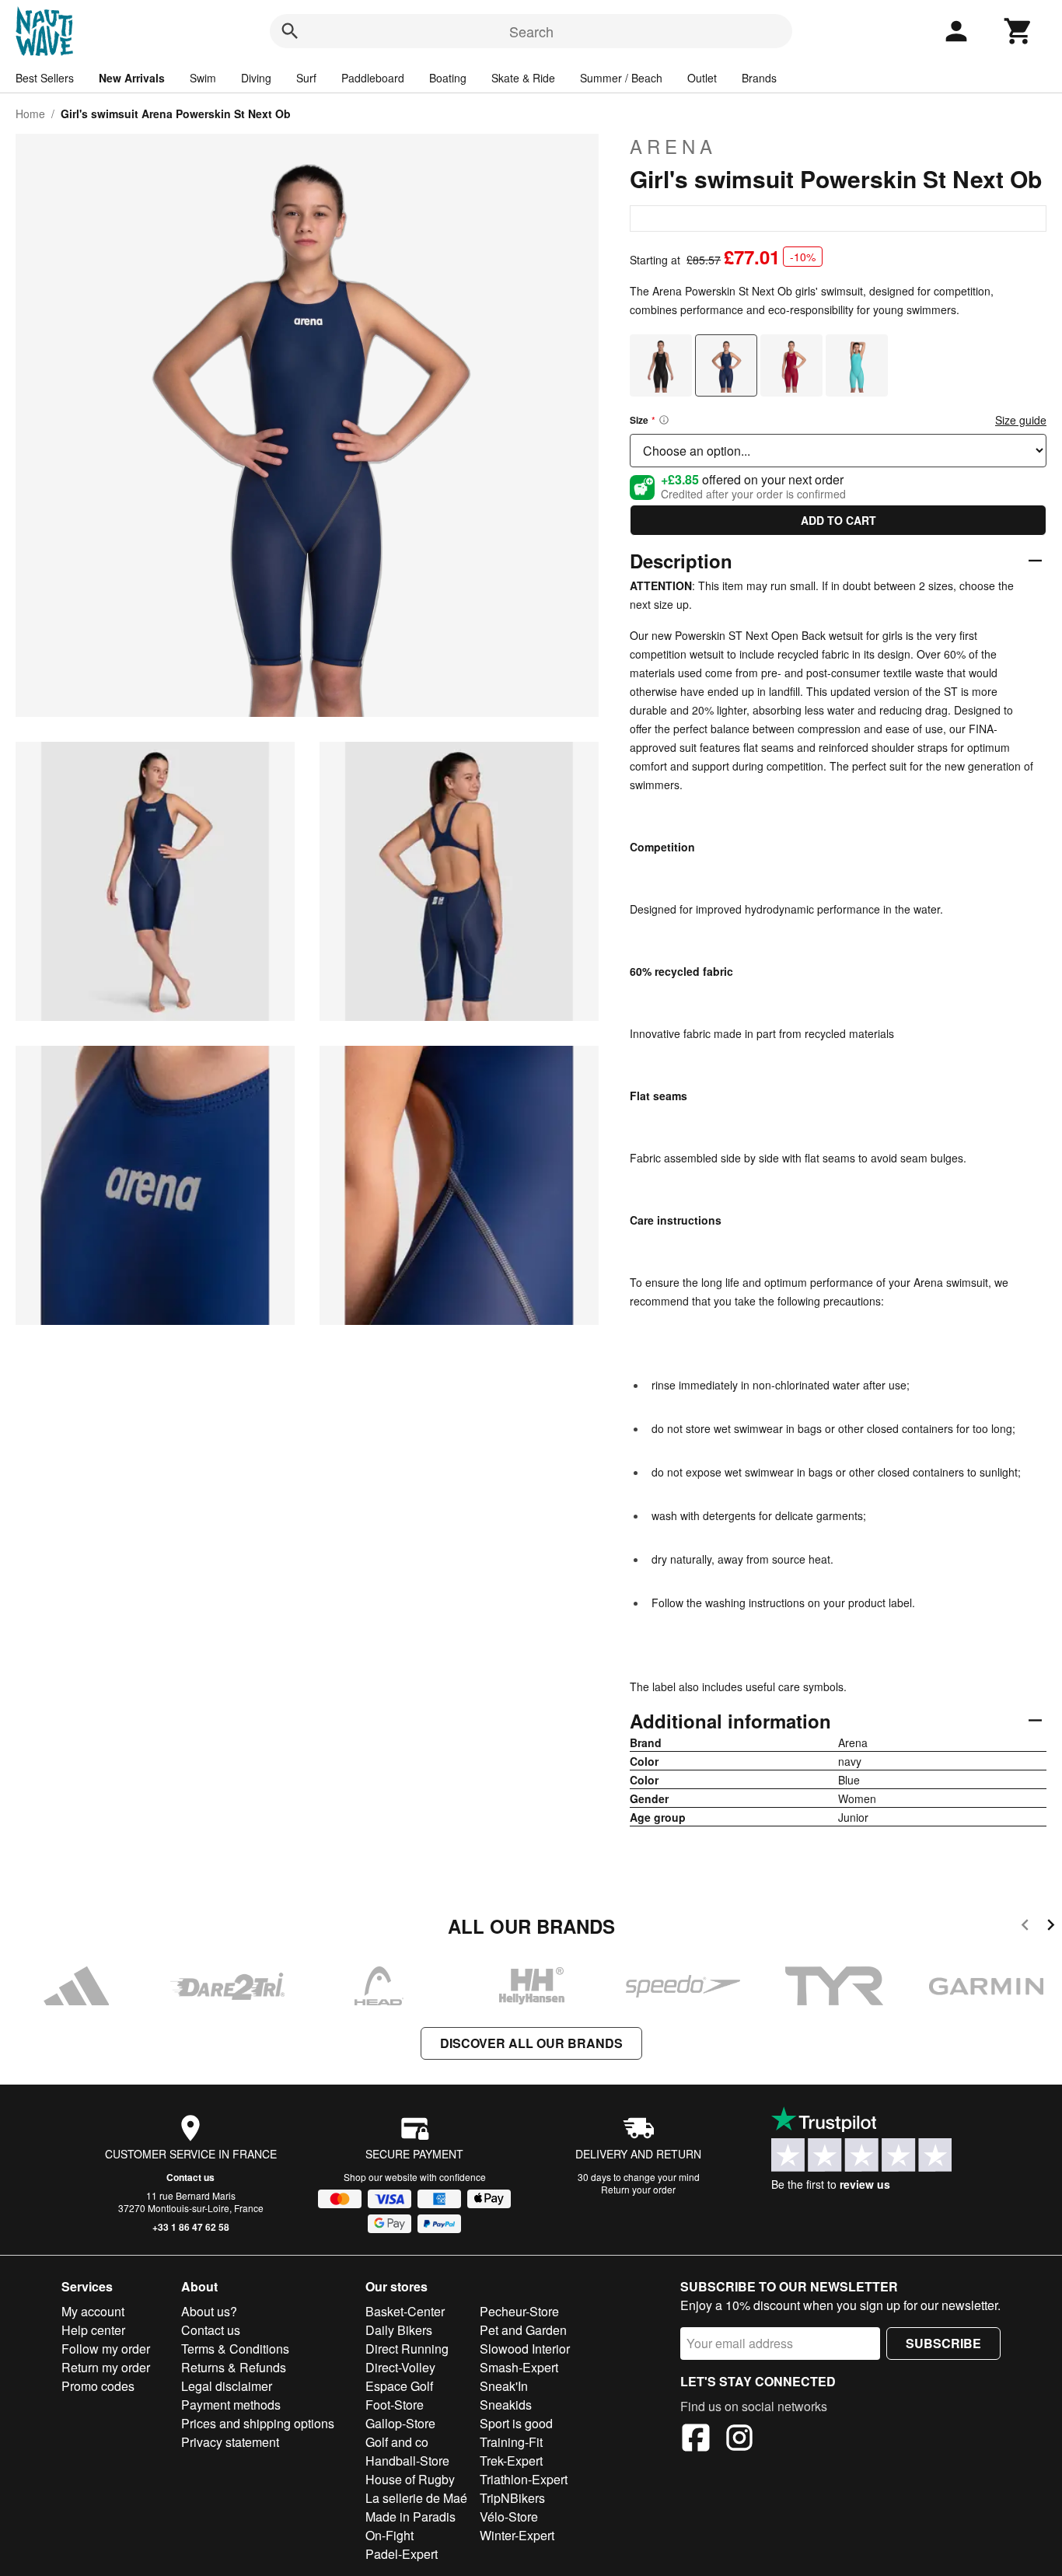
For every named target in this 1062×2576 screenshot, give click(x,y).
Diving (256, 78)
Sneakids (506, 2405)
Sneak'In (504, 2386)
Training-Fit (511, 2442)
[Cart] (1018, 31)
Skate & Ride (523, 78)
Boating (448, 78)
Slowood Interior (525, 2349)
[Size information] (664, 420)
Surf (306, 78)
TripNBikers (512, 2498)
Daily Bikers (399, 2330)
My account (93, 2311)
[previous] (1025, 1927)
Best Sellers (45, 78)
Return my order (106, 2367)
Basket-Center (405, 2311)
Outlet (702, 78)
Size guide (1021, 420)
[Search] (290, 31)
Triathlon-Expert (524, 2479)
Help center (93, 2330)
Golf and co (397, 2442)
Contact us (190, 2177)
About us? (209, 2311)
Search (531, 31)
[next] (1051, 1927)
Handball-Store (407, 2461)
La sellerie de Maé (416, 2498)
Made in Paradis (410, 2517)
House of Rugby (410, 2479)
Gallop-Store (400, 2423)
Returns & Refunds (234, 2367)
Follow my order (106, 2349)
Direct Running (407, 2349)
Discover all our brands (531, 2043)
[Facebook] (696, 2440)
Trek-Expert (511, 2461)
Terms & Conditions (235, 2349)
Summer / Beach (621, 78)
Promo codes (98, 2386)
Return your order (638, 2189)
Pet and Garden (523, 2330)
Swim (203, 78)
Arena (673, 146)
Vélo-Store (509, 2517)
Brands (759, 78)
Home (30, 114)
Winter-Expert (517, 2535)
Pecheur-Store (519, 2311)
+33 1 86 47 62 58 (191, 2227)
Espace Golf (399, 2386)
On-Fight (390, 2535)
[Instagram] (739, 2440)
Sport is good (516, 2423)
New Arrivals (132, 78)
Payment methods (231, 2405)
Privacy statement (230, 2442)
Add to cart (838, 520)
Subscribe (943, 2343)
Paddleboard (373, 78)
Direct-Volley (400, 2367)
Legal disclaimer (227, 2386)
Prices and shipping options (258, 2423)
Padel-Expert (402, 2554)
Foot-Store (395, 2405)
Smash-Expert (519, 2367)
